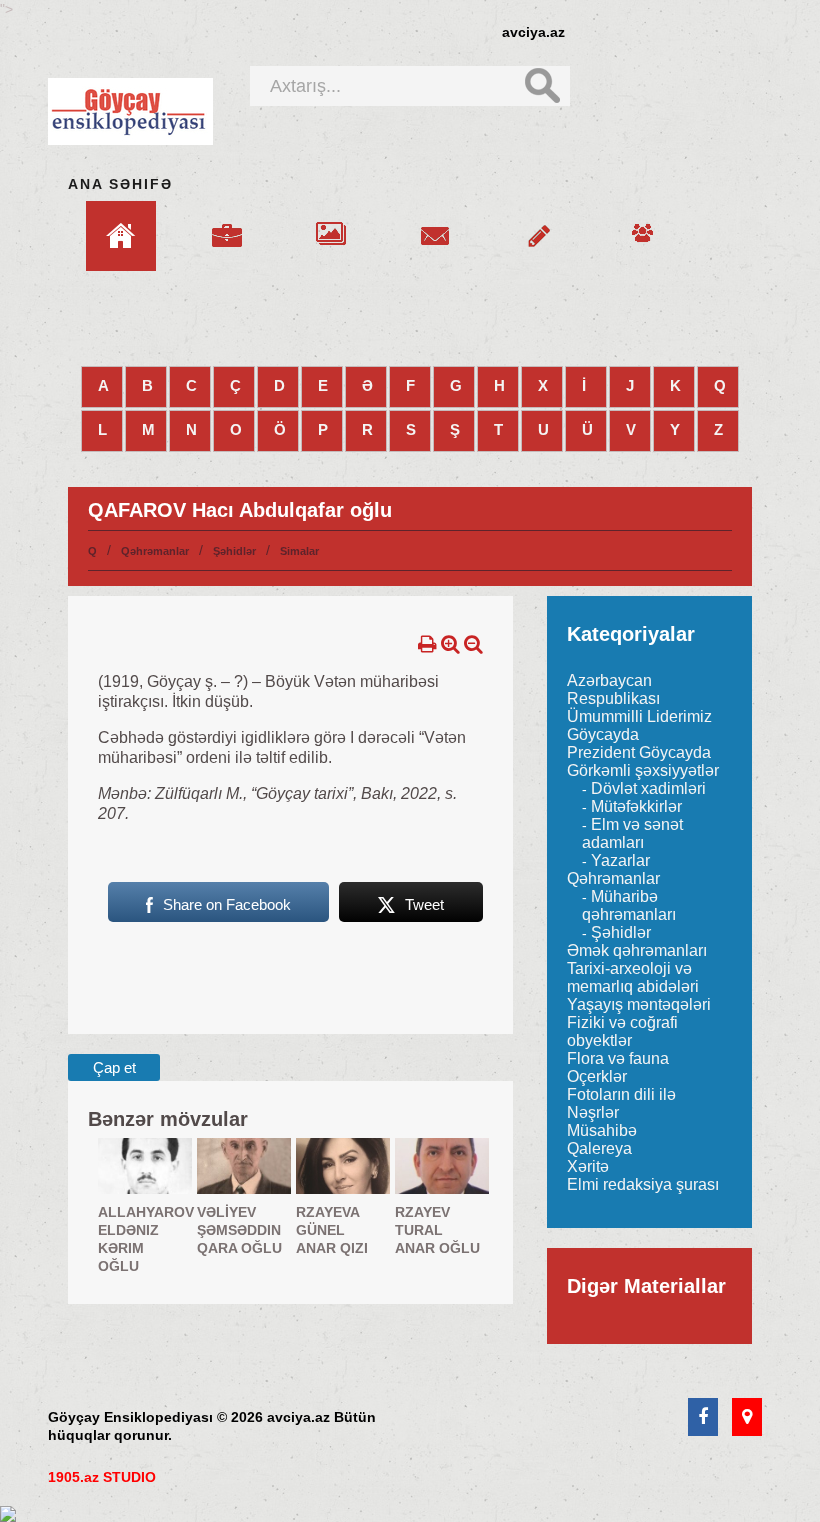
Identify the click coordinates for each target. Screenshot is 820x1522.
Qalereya (331, 224)
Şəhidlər (234, 551)
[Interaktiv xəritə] (747, 1418)
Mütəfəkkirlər (636, 806)
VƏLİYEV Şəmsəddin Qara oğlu (239, 1230)
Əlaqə (435, 224)
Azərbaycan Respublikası (613, 689)
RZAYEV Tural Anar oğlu (437, 1230)
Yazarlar (620, 860)
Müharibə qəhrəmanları (629, 905)
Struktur (227, 224)
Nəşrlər (593, 1112)
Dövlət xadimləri (648, 788)
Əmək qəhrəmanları (637, 950)
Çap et (114, 1067)
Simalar (299, 551)
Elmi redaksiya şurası (643, 1184)
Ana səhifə (120, 184)
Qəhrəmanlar (155, 551)
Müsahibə (602, 1130)
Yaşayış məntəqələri (639, 1004)
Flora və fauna (618, 1058)
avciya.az (533, 32)
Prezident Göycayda (639, 752)
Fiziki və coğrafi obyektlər (622, 1031)
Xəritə (588, 1166)
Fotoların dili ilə (621, 1094)
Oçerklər (597, 1076)
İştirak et (539, 224)
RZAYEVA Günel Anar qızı (332, 1230)
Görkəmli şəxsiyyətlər (643, 770)
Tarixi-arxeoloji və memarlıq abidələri (633, 977)
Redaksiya (643, 224)
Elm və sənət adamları (632, 833)
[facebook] (703, 1418)
